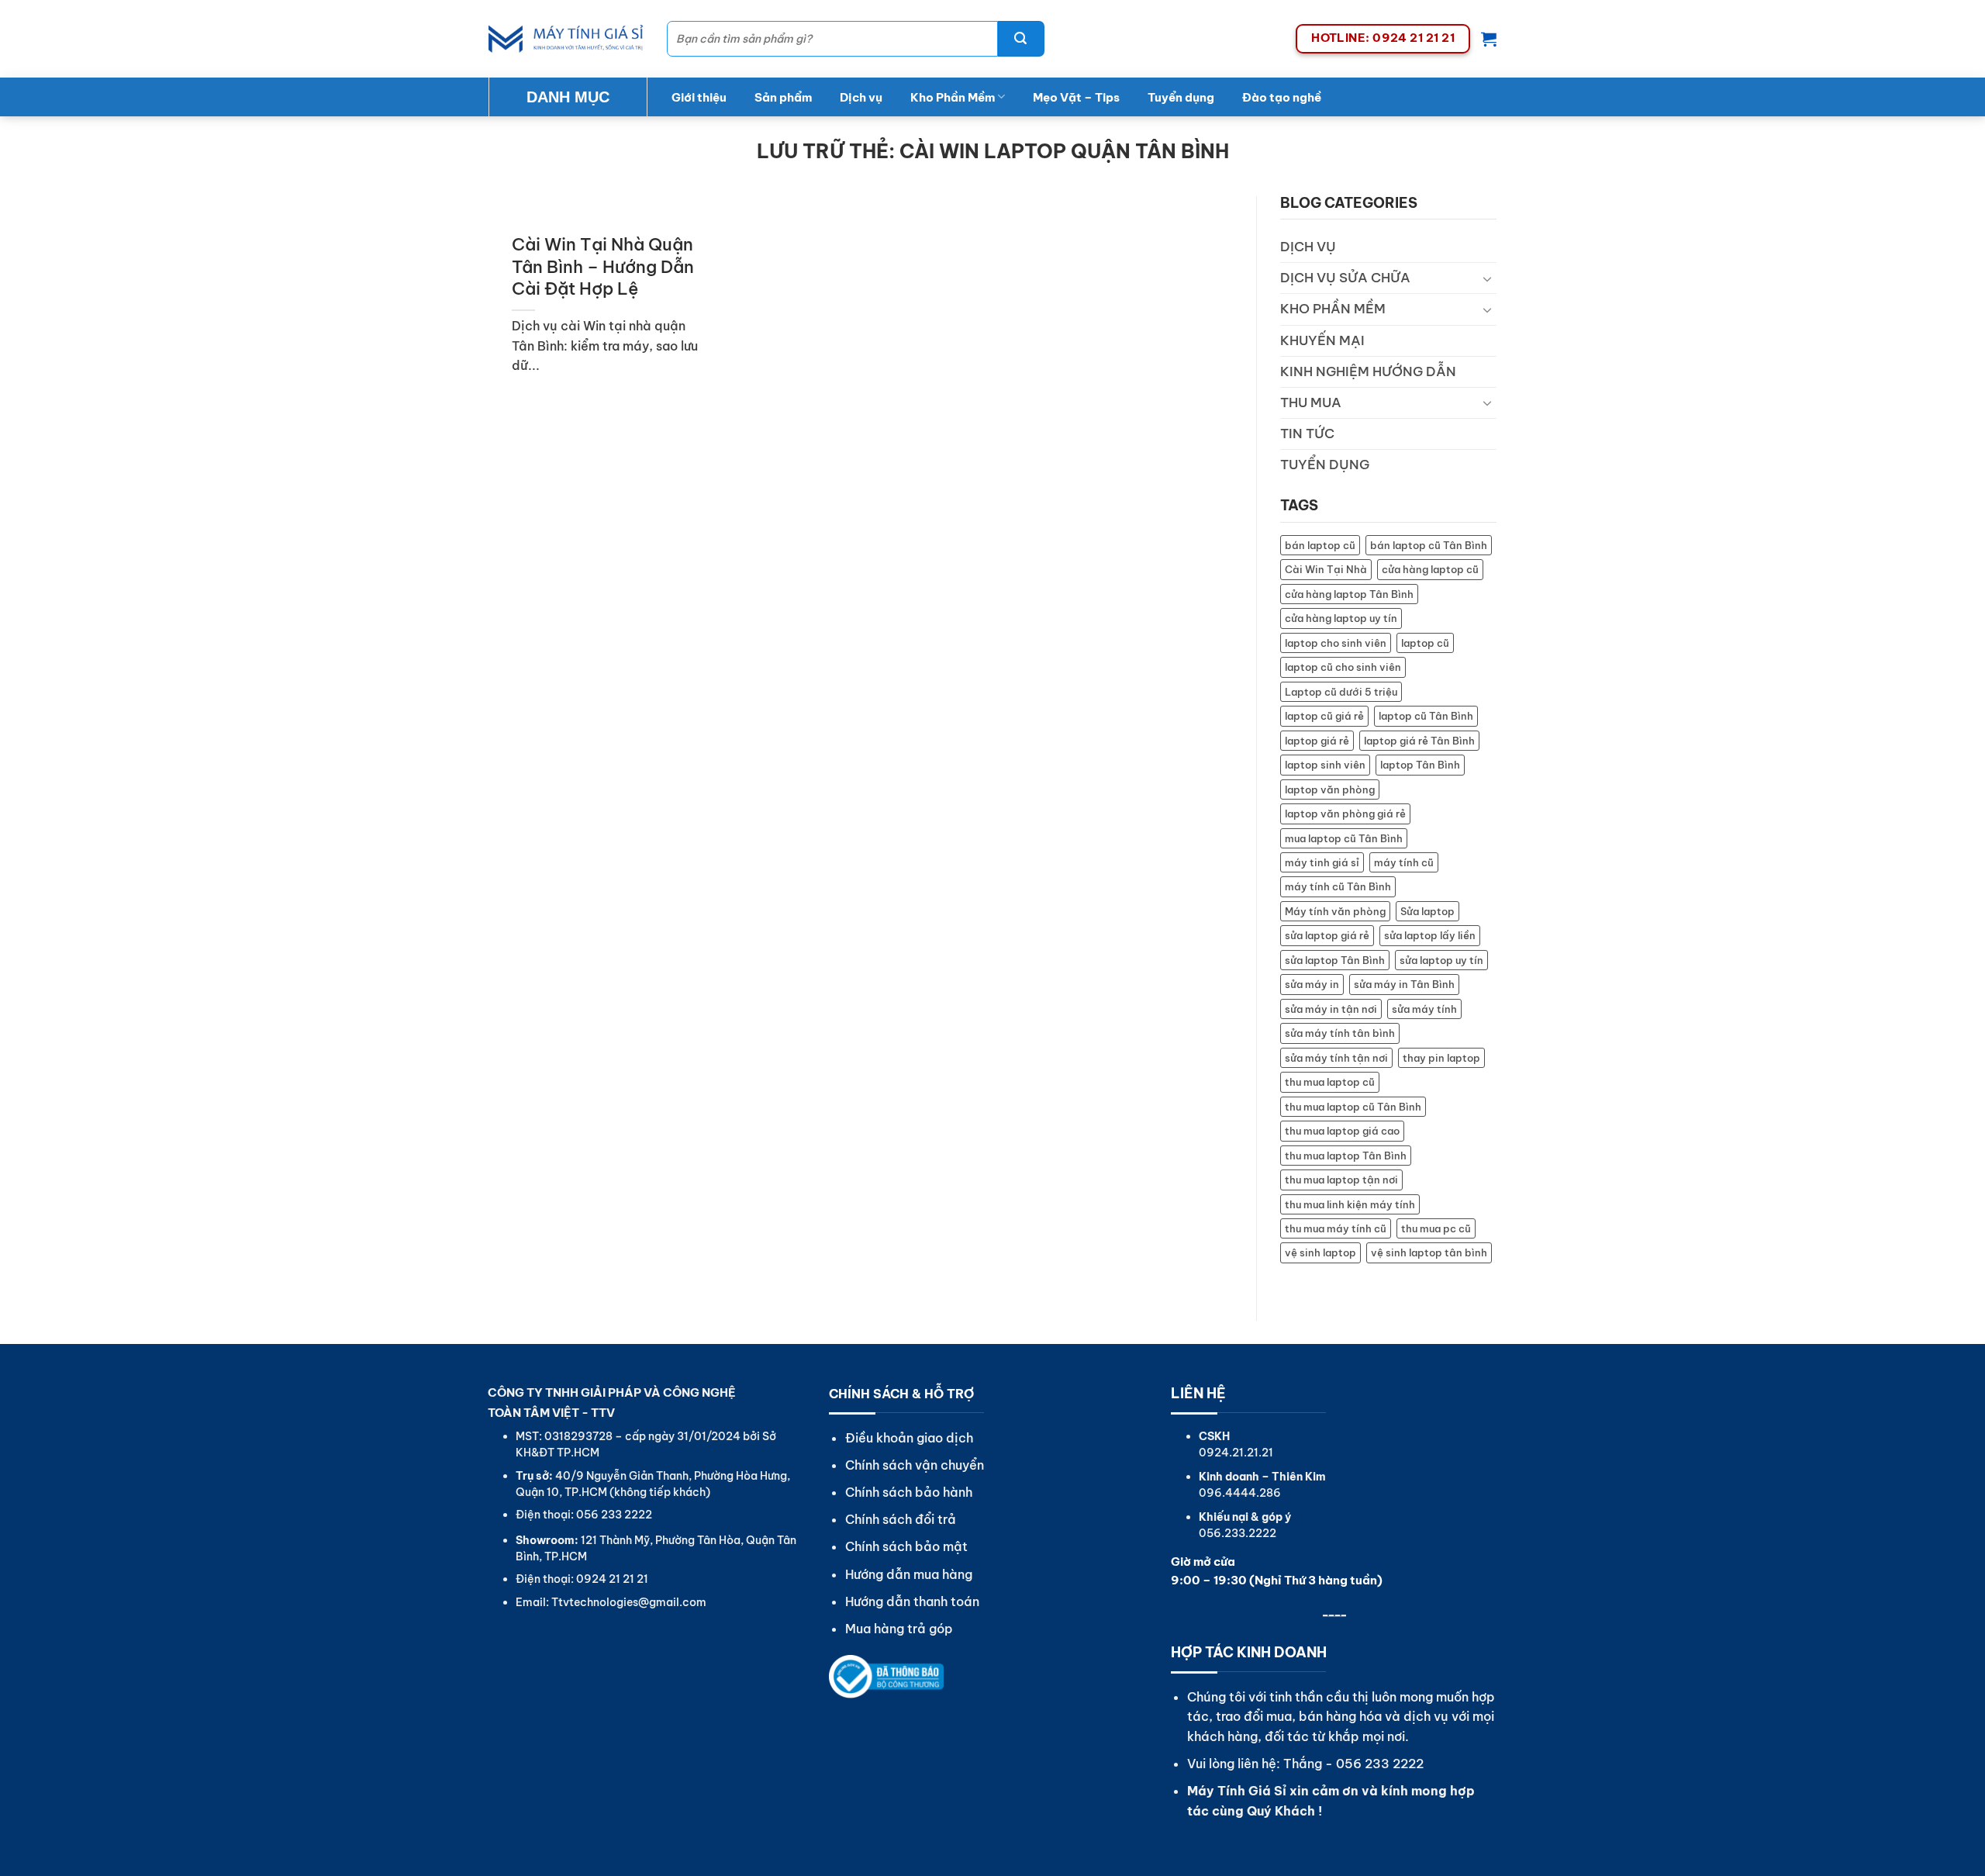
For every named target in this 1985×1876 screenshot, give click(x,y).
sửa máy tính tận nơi (1336, 1058)
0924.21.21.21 (1236, 1453)
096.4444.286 (1240, 1493)
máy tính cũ (1404, 862)
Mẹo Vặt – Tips (1076, 97)
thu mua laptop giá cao (1342, 1131)
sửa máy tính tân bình (1340, 1033)
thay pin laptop (1441, 1058)
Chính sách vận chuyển (915, 1465)
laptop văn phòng (1330, 789)
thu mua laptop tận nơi (1341, 1180)
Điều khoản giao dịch (909, 1438)
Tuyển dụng (1181, 97)
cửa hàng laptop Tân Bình (1349, 594)
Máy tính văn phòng (1335, 911)
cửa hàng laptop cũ (1430, 569)
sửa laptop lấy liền (1430, 935)
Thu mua (1311, 402)
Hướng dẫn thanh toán (912, 1601)
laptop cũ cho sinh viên (1343, 667)
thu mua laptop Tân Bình (1346, 1156)
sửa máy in (1312, 984)
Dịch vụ (861, 97)
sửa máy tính (1424, 1009)
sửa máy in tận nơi (1331, 1009)
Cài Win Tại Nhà (1326, 569)
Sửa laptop (1427, 911)
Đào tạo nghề (1282, 97)
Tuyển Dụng (1325, 465)
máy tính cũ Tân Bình (1338, 886)
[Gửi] (1021, 39)
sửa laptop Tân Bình (1335, 960)
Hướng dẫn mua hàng (909, 1574)
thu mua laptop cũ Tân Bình (1353, 1107)
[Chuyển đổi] (1487, 278)
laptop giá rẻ (1317, 741)
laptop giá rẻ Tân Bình (1419, 741)
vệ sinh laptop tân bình (1429, 1252)
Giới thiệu (699, 97)
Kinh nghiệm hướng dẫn (1368, 371)
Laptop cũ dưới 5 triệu (1341, 692)
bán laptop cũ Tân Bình (1429, 545)
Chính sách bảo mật (906, 1546)
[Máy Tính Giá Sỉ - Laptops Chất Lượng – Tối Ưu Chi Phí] (566, 39)
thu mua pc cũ (1436, 1228)
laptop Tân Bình (1420, 765)
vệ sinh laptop (1320, 1252)
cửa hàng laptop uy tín (1341, 618)
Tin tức (1307, 434)
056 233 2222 (1380, 1764)
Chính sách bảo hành (909, 1492)
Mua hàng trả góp (899, 1629)
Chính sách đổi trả (901, 1519)
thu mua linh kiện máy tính (1350, 1204)
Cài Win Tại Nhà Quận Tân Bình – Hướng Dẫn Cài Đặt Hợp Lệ (603, 266)
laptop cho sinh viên (1336, 643)
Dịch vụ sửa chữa (1345, 278)
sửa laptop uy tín (1441, 960)
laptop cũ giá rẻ (1324, 716)
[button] (1489, 39)
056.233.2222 (1238, 1533)
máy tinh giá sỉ (1322, 862)
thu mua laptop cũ (1330, 1082)
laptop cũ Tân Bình (1426, 716)
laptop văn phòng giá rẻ (1345, 814)
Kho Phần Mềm (953, 97)
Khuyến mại (1322, 340)
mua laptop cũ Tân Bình (1344, 838)
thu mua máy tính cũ (1336, 1228)
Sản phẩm (783, 97)
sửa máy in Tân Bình (1404, 984)
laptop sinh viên (1325, 765)
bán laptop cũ (1320, 545)
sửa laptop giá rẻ (1327, 935)
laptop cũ (1425, 643)
